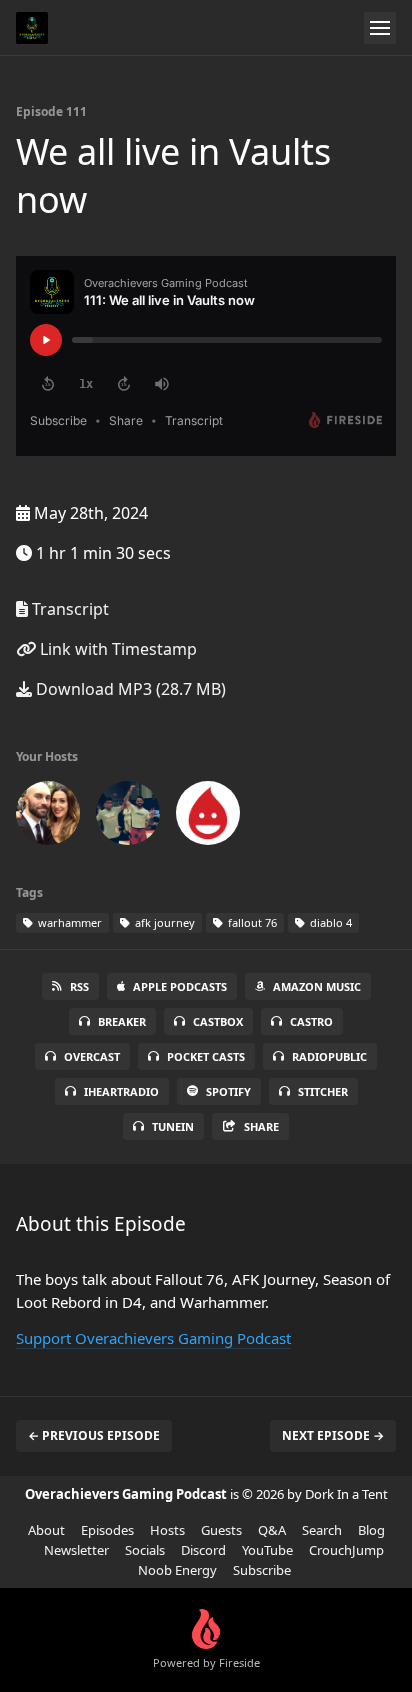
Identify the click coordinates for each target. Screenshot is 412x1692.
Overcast (92, 1056)
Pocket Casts (206, 1056)
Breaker (122, 1021)
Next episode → (333, 1435)
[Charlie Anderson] (48, 817)
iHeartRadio (121, 1091)
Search (322, 1530)
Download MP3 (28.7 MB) (129, 689)
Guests (221, 1530)
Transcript (68, 609)
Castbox (218, 1021)
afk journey (163, 922)
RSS (79, 986)
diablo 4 (329, 922)
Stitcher (323, 1091)
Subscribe (262, 1570)
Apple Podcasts (180, 986)
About (46, 1530)
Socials (145, 1550)
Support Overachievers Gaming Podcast (153, 1338)
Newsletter (76, 1550)
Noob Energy (177, 1570)
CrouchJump (346, 1550)
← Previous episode (94, 1435)
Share (261, 1126)
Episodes (107, 1530)
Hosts (167, 1530)
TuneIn (173, 1126)
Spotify (228, 1091)
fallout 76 (251, 922)
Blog (371, 1530)
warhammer (68, 922)
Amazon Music (317, 986)
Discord (203, 1550)
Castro (311, 1021)
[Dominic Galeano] (128, 817)
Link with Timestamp (116, 649)
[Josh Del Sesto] (208, 817)
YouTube (267, 1550)
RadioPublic (329, 1056)
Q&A (272, 1530)
